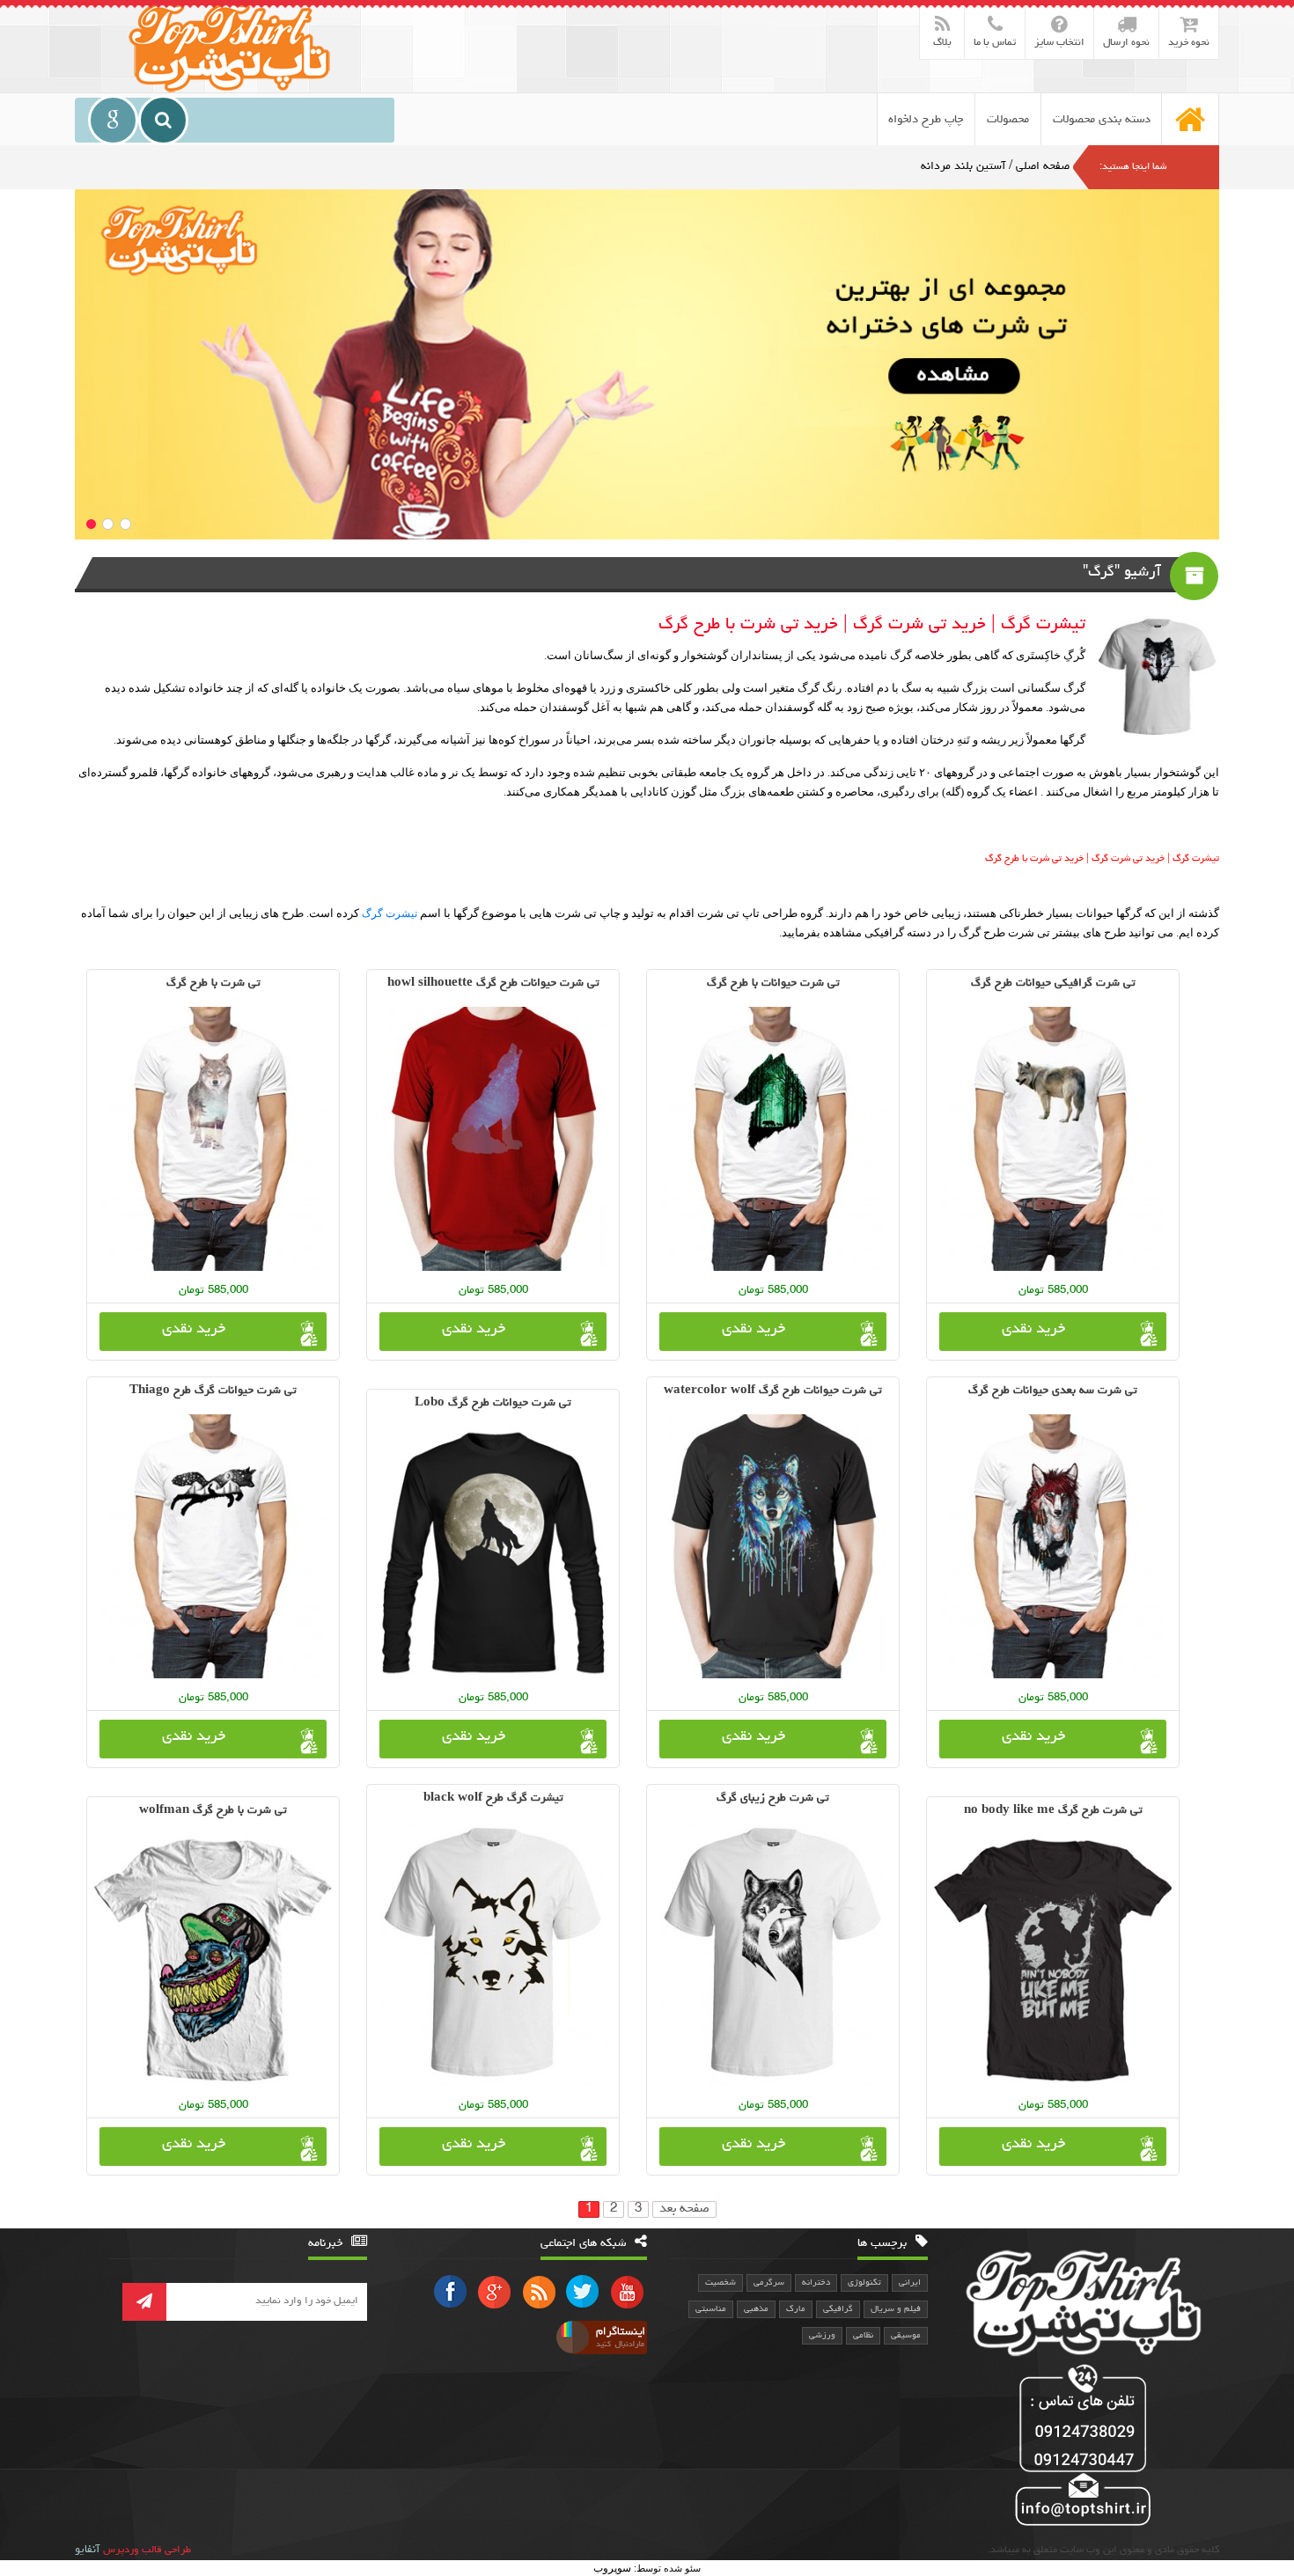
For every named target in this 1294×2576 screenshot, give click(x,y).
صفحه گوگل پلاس (495, 2291)
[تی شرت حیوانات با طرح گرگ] (773, 1139)
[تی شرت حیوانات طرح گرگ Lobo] (493, 1552)
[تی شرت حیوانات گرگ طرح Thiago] (213, 1546)
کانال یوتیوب (627, 2291)
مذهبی (756, 2309)
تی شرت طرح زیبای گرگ (773, 1798)
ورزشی (822, 2336)
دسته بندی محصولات (1102, 120)
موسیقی (906, 2336)
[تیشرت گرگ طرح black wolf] (493, 1954)
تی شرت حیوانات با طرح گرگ (773, 983)
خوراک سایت (539, 2291)
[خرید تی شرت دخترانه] (647, 364)
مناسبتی (711, 2309)
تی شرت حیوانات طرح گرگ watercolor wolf (773, 1391)
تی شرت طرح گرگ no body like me (1053, 1811)
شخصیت (721, 2283)
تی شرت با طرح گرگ (213, 983)
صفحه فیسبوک (451, 2291)
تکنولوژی (864, 2283)
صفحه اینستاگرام (599, 2337)
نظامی (863, 2336)
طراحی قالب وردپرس (147, 2550)
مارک (796, 2309)
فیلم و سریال (896, 2309)
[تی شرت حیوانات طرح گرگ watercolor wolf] (773, 1546)
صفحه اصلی (1043, 167)
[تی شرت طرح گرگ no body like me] (1053, 1960)
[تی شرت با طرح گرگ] (213, 1139)
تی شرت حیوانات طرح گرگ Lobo (493, 1403)
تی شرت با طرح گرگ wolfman (213, 1811)
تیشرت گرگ (390, 914)
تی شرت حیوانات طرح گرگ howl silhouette (493, 983)
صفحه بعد (684, 2209)
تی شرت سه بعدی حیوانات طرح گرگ (1053, 1391)
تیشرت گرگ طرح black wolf (493, 1798)
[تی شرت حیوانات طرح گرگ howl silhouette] (493, 1139)
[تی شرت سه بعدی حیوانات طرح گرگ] (1053, 1546)
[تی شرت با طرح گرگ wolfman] (213, 1960)
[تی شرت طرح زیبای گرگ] (773, 1954)
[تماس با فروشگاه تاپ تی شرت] (1080, 2447)
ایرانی (910, 2283)
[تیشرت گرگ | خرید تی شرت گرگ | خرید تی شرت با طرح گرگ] (232, 46)
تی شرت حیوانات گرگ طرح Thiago (213, 1391)
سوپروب (612, 2568)
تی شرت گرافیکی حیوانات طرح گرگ (1053, 983)
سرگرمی (769, 2283)
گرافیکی (838, 2309)
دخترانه (816, 2283)
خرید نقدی (1033, 1330)
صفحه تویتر (583, 2291)
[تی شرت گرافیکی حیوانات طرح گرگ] (1053, 1139)
